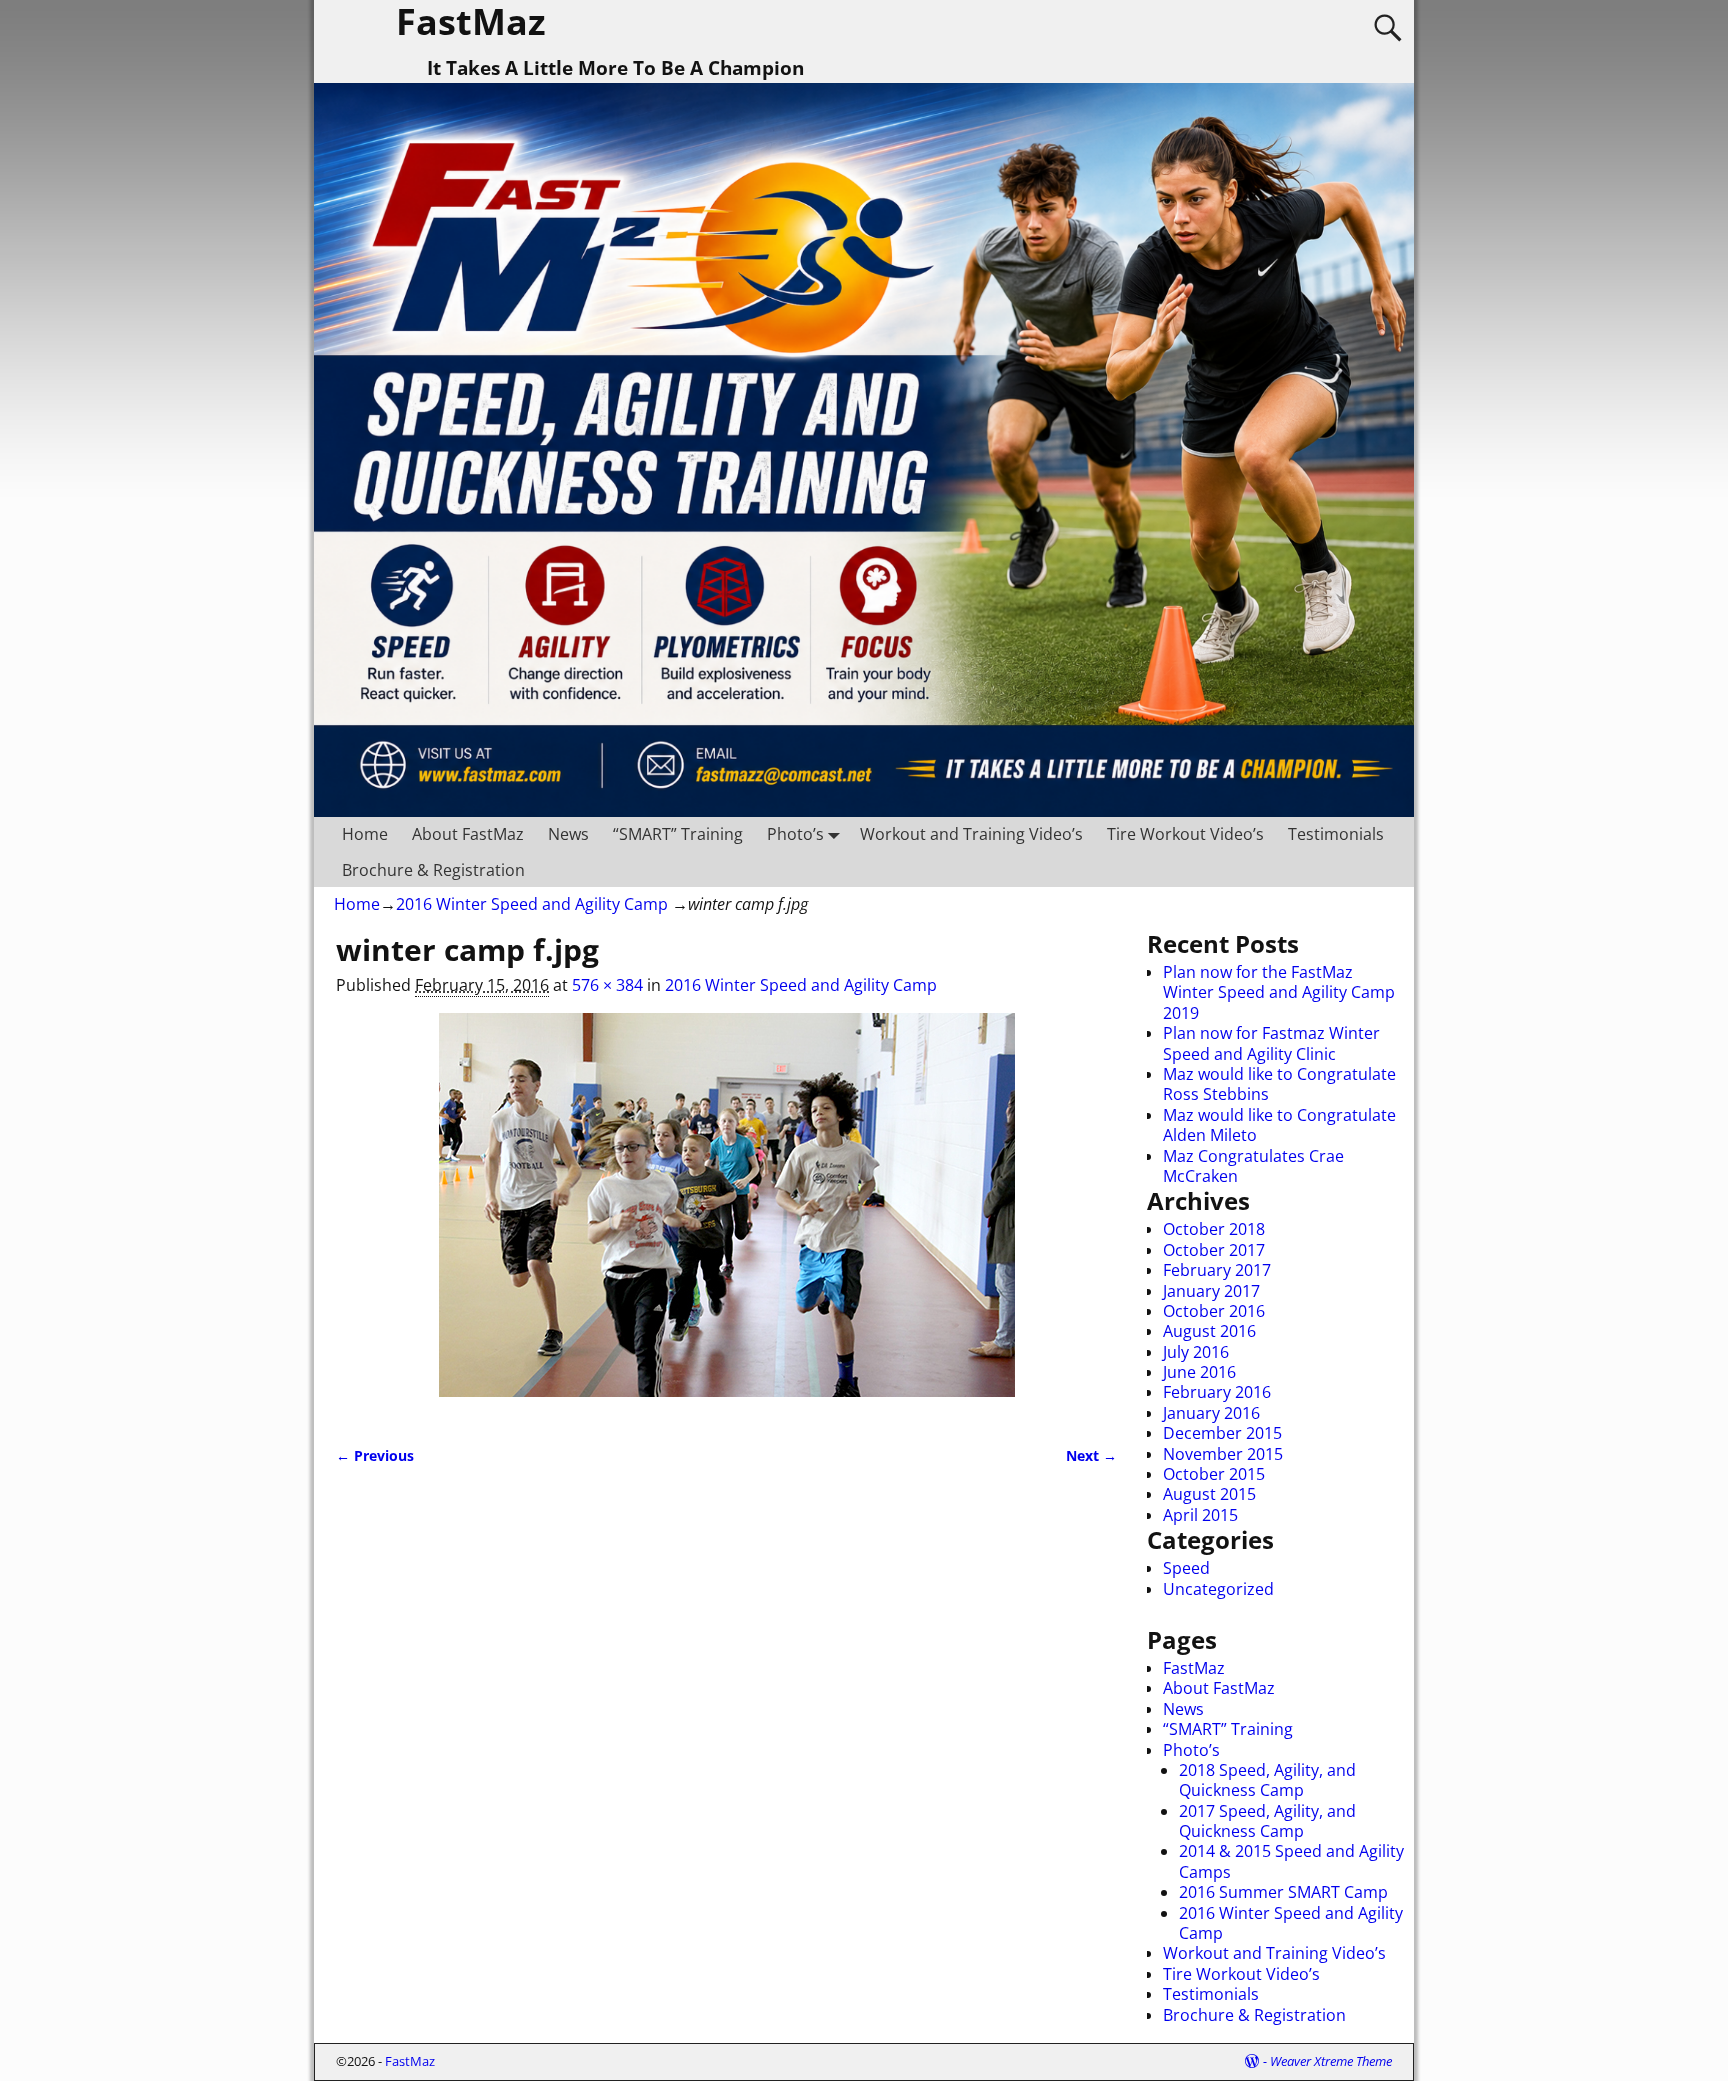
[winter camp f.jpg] (726, 1217)
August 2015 (1209, 1494)
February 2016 (1217, 1392)
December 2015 (1222, 1433)
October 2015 (1214, 1474)
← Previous (375, 1455)
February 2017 (1217, 1270)
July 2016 (1196, 1352)
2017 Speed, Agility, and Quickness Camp (1267, 1821)
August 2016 (1209, 1331)
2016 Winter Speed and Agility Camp (532, 904)
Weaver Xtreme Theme (1331, 2061)
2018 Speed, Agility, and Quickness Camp (1267, 1780)
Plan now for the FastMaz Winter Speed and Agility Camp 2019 (1279, 992)
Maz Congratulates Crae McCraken (1253, 1166)
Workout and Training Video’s (971, 834)
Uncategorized (1218, 1589)
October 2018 (1214, 1229)
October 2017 (1214, 1250)
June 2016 (1199, 1372)
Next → (1091, 1455)
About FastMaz (468, 834)
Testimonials (1336, 834)
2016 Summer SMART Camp (1283, 1892)
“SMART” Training (678, 834)
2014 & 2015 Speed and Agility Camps (1291, 1861)
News (568, 834)
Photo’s (795, 834)
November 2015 (1223, 1454)
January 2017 (1211, 1291)
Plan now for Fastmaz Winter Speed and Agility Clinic (1271, 1043)
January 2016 (1211, 1413)
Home (365, 834)
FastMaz (1194, 1668)
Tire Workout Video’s (1185, 834)
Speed (1186, 1568)
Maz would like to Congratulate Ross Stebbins (1279, 1084)
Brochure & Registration (433, 870)
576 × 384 (607, 985)
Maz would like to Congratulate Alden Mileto (1279, 1125)
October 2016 (1214, 1311)
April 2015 (1200, 1515)
